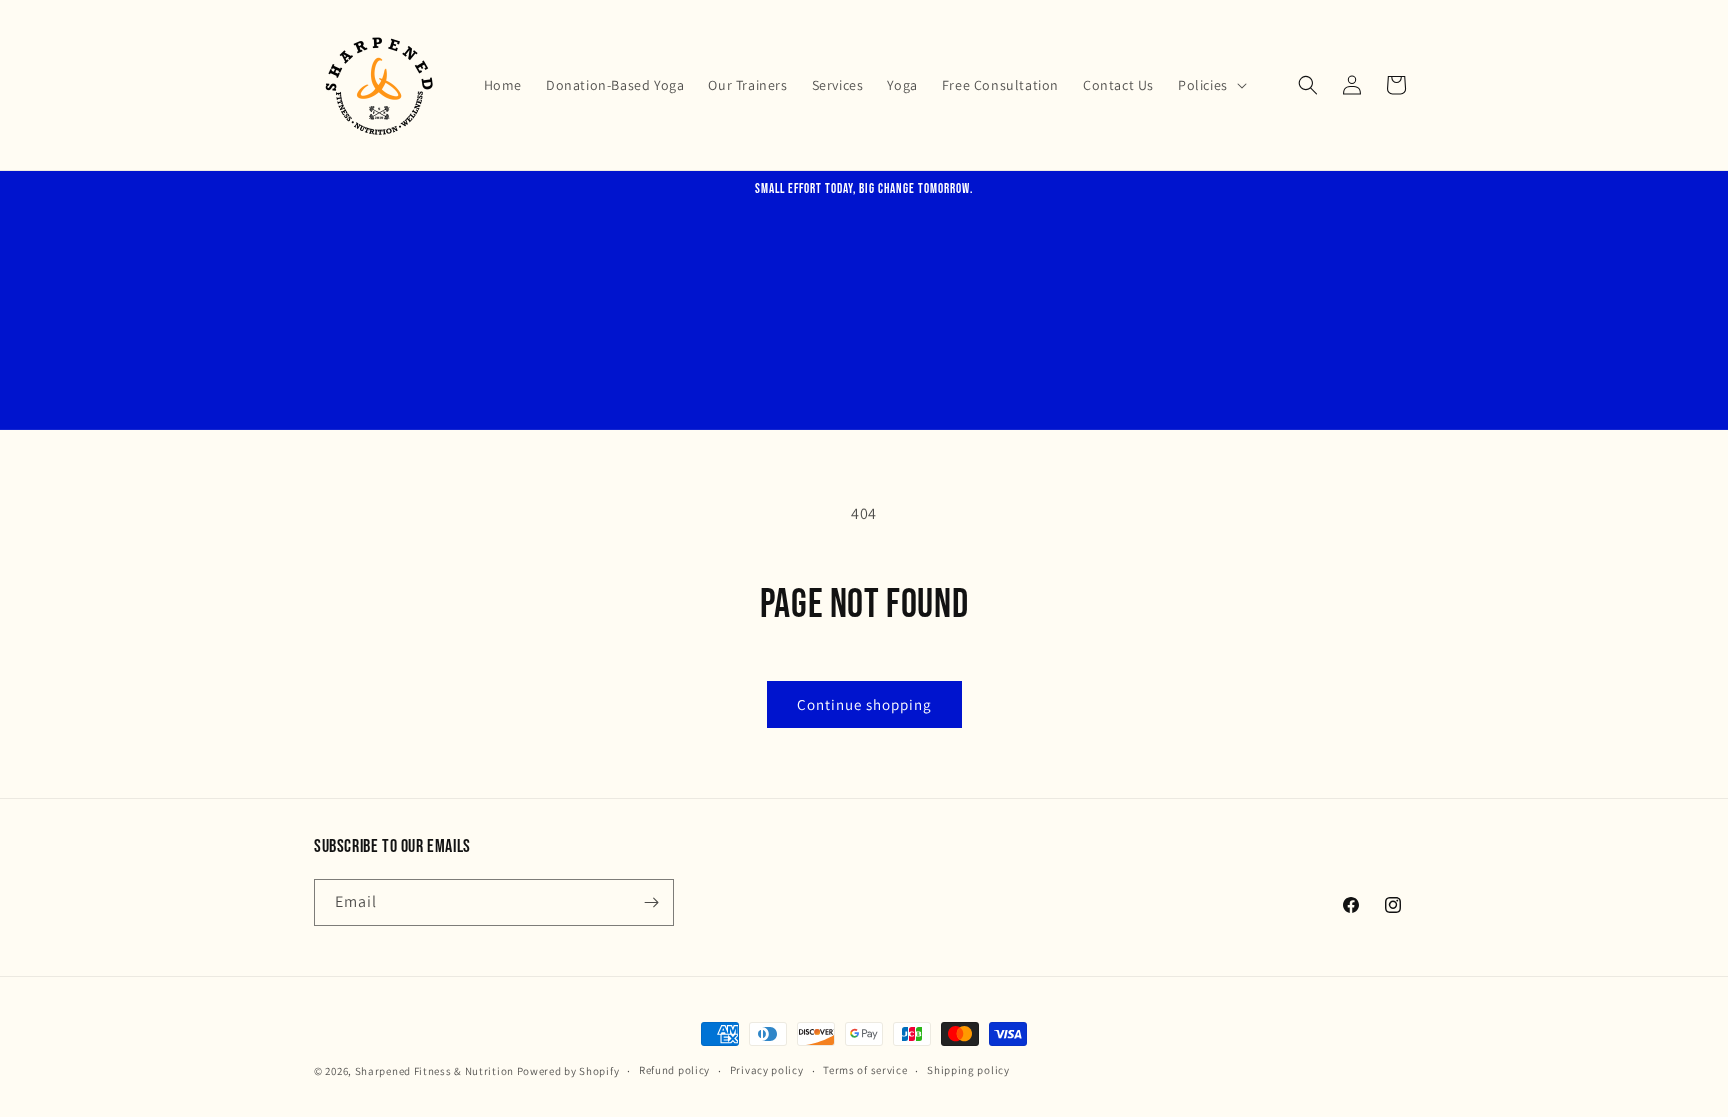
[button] (1210, 85)
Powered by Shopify (568, 1071)
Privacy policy (767, 1070)
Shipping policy (968, 1070)
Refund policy (674, 1070)
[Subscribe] (651, 902)
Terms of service (865, 1070)
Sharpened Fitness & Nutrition (434, 1071)
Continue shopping (864, 704)
